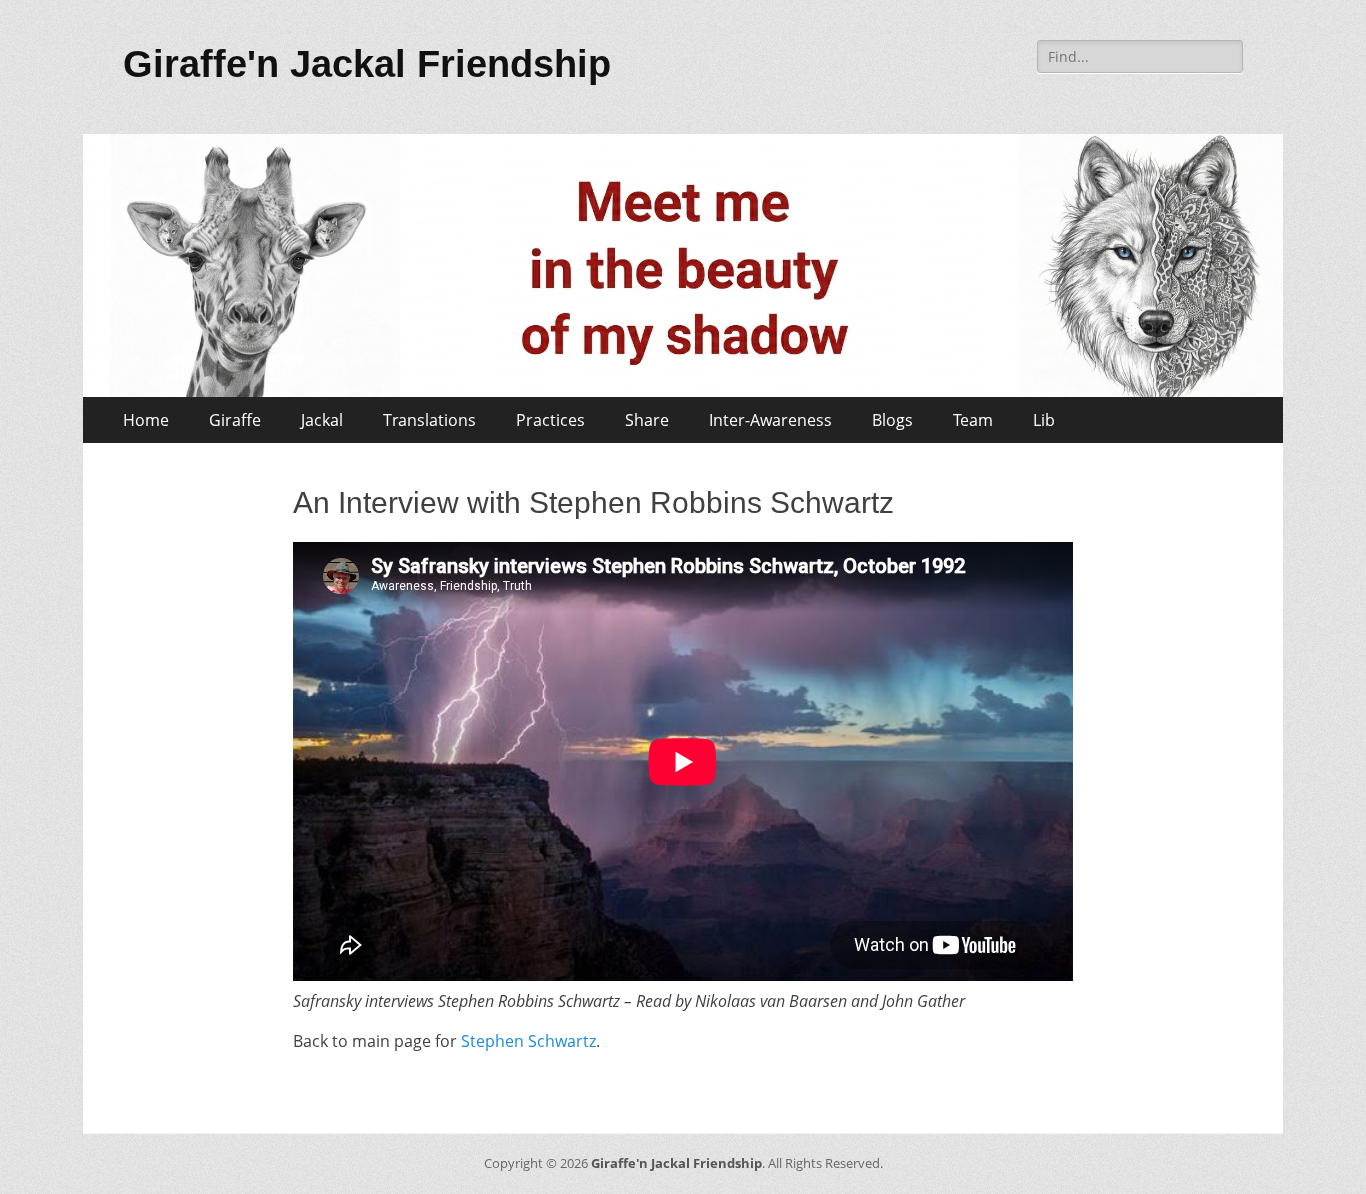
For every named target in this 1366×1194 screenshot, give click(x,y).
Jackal (322, 420)
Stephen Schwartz (528, 1041)
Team (973, 420)
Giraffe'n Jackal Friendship (367, 64)
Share (647, 420)
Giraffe (235, 420)
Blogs (892, 420)
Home (146, 420)
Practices (550, 420)
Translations (429, 420)
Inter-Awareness (770, 420)
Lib (1044, 420)
